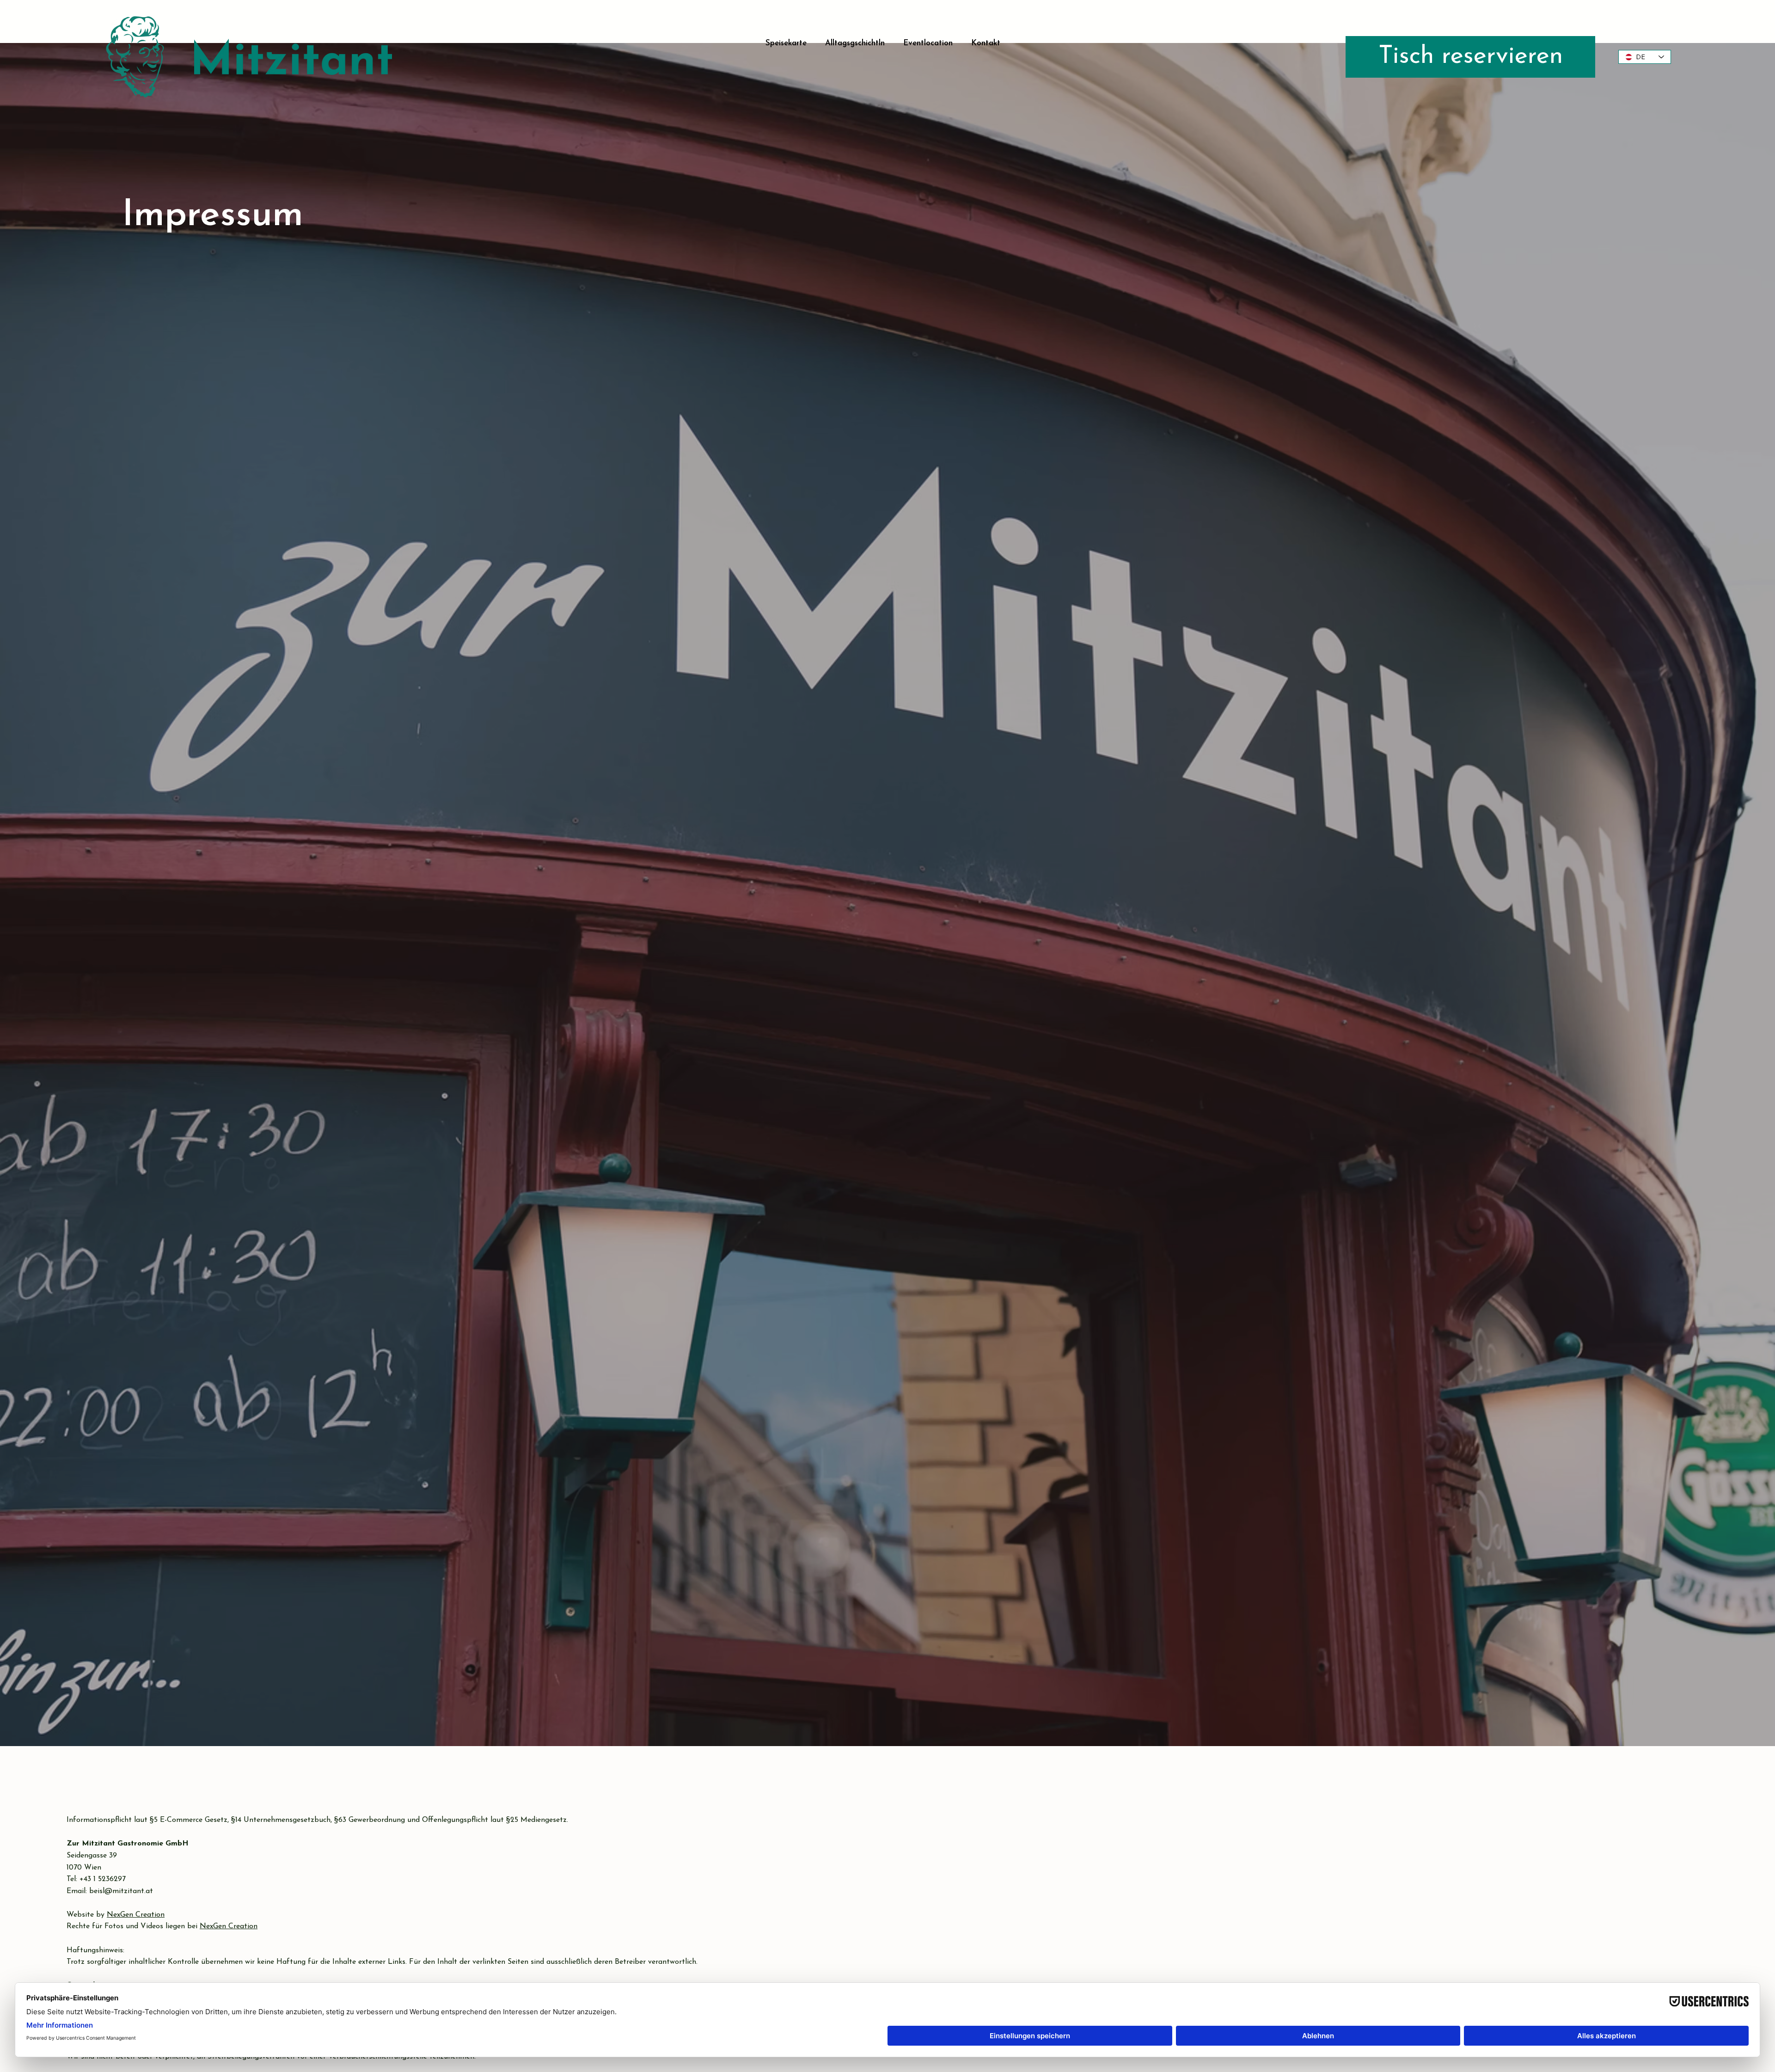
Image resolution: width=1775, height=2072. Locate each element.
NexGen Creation (136, 1915)
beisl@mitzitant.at (121, 1891)
